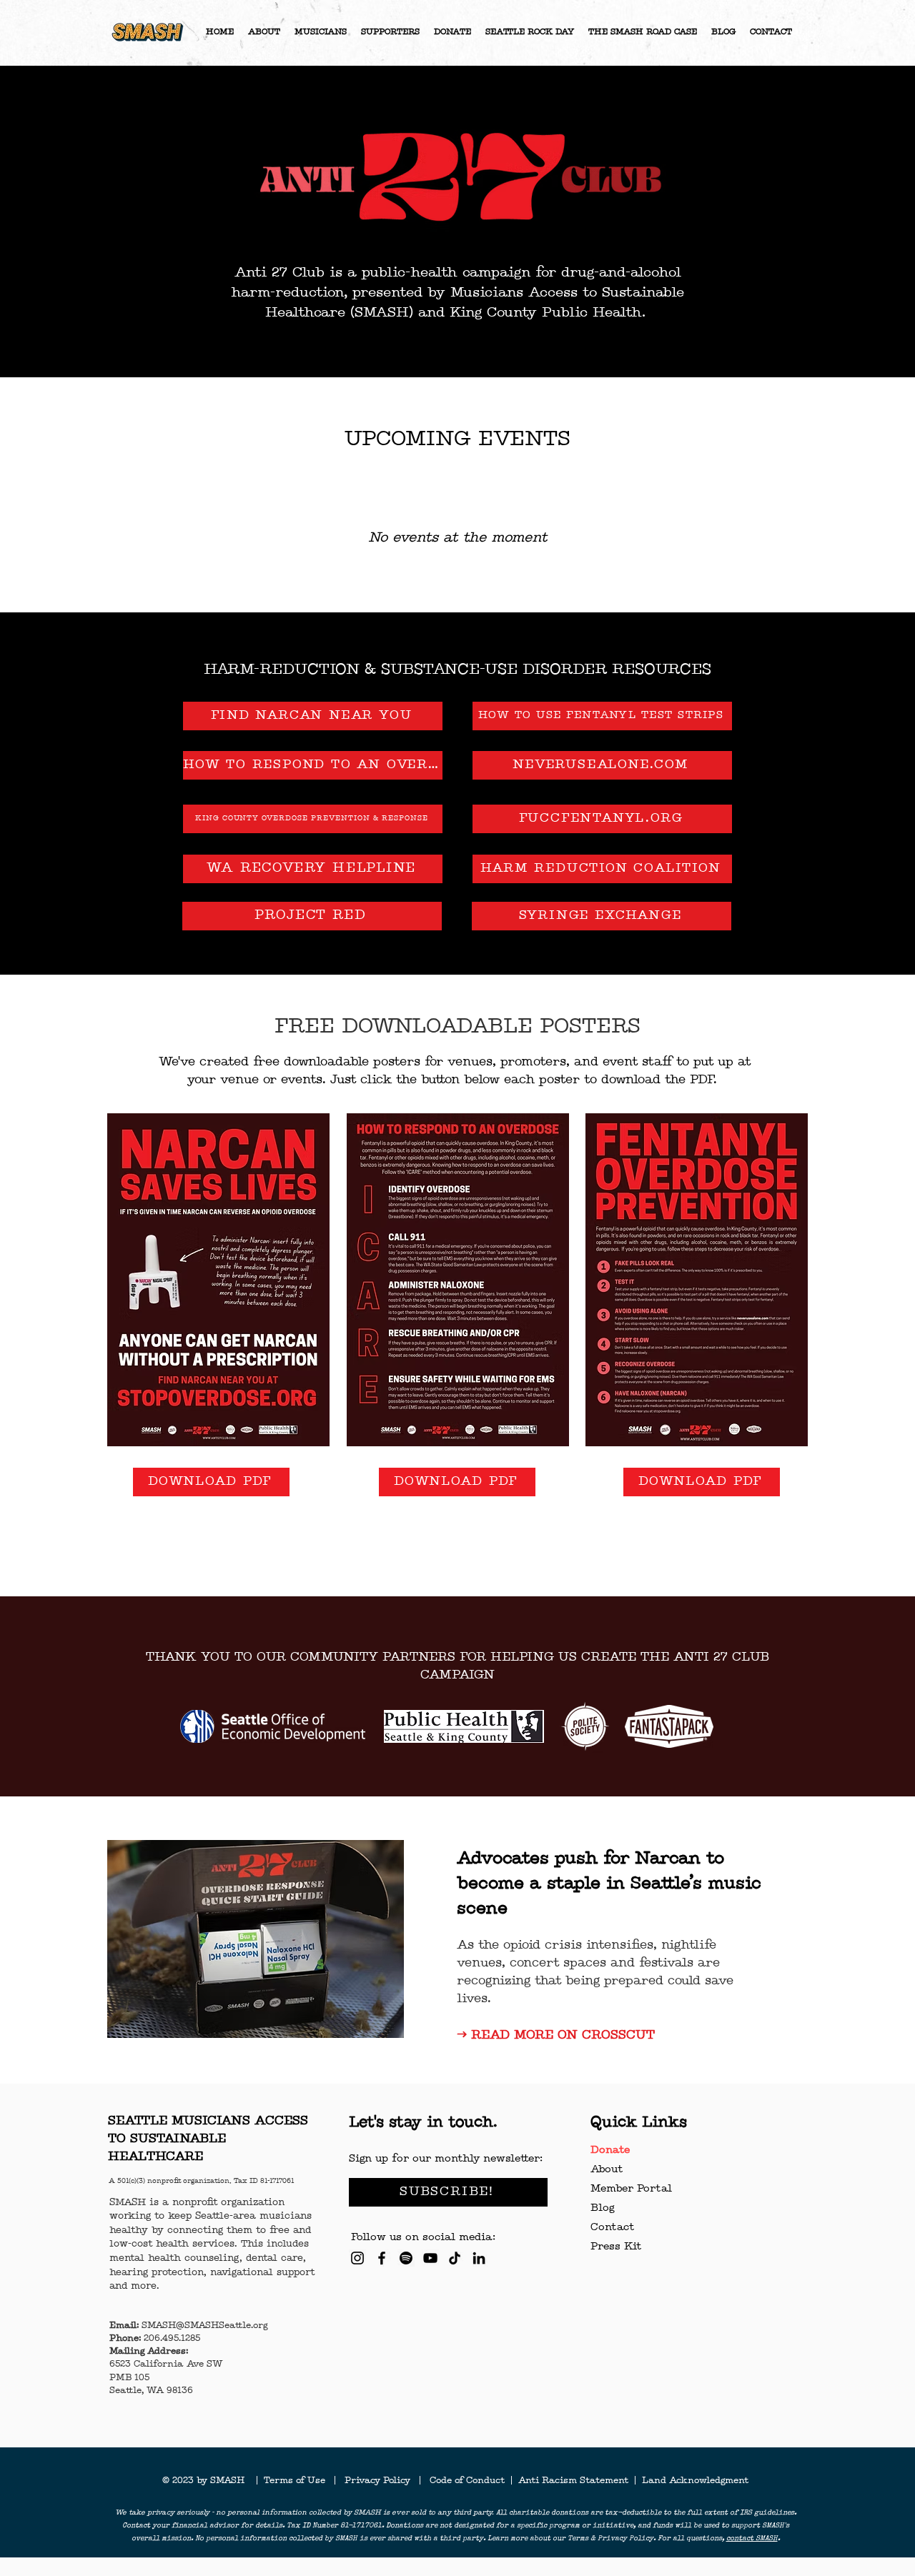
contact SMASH (752, 2539)
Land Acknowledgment (695, 2481)
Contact (612, 2228)
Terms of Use (299, 2481)
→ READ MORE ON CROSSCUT (556, 2035)
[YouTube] (430, 2258)
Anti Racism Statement (575, 2481)
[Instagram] (357, 2258)
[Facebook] (382, 2258)
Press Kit (616, 2247)
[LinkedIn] (479, 2258)
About (607, 2170)
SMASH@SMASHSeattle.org (204, 2326)
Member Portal (631, 2189)
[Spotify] (406, 2258)
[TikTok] (455, 2258)
